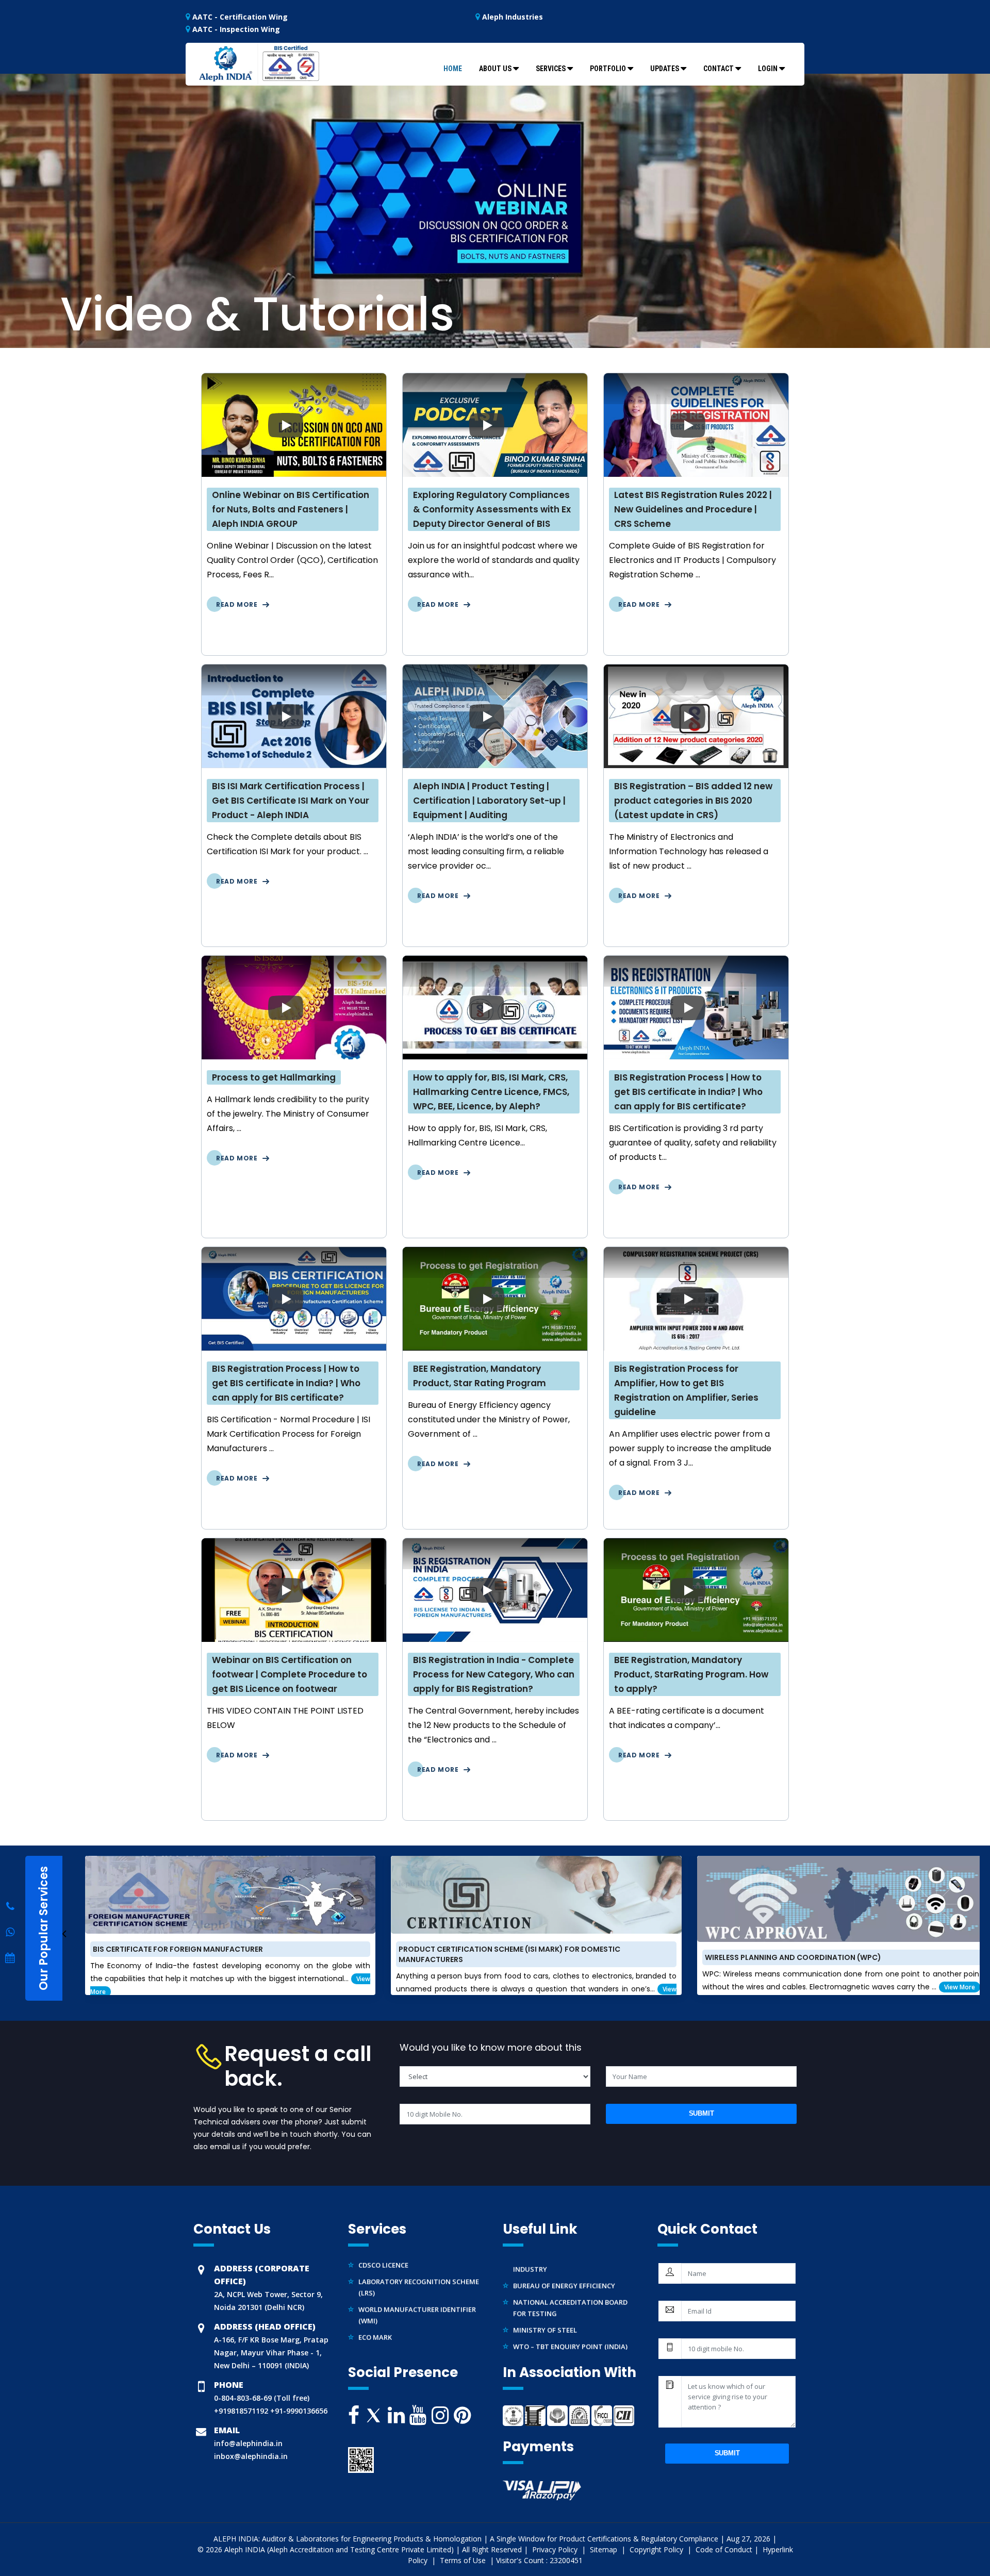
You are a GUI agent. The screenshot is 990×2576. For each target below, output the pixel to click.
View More (677, 1987)
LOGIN (768, 69)
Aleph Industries (511, 17)
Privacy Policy (556, 2549)
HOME (453, 69)
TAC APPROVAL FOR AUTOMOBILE (413, 2307)
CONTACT (719, 69)
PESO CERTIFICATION (393, 2340)
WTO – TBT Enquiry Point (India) (570, 2300)
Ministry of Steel (545, 2284)
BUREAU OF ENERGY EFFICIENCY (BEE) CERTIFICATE (818, 1967)
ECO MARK (375, 2291)
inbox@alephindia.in (251, 2456)
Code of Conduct (724, 2549)
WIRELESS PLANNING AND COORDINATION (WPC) (510, 1957)
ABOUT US (495, 69)
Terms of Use (464, 2560)
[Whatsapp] (10, 1906)
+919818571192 (241, 2411)
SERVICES (551, 69)
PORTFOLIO (608, 69)
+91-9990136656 (298, 2411)
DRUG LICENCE (382, 2324)
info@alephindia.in (248, 2443)
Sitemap (605, 2549)
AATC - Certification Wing (239, 17)
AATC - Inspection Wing (235, 29)
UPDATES (665, 69)
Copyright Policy (657, 2549)
